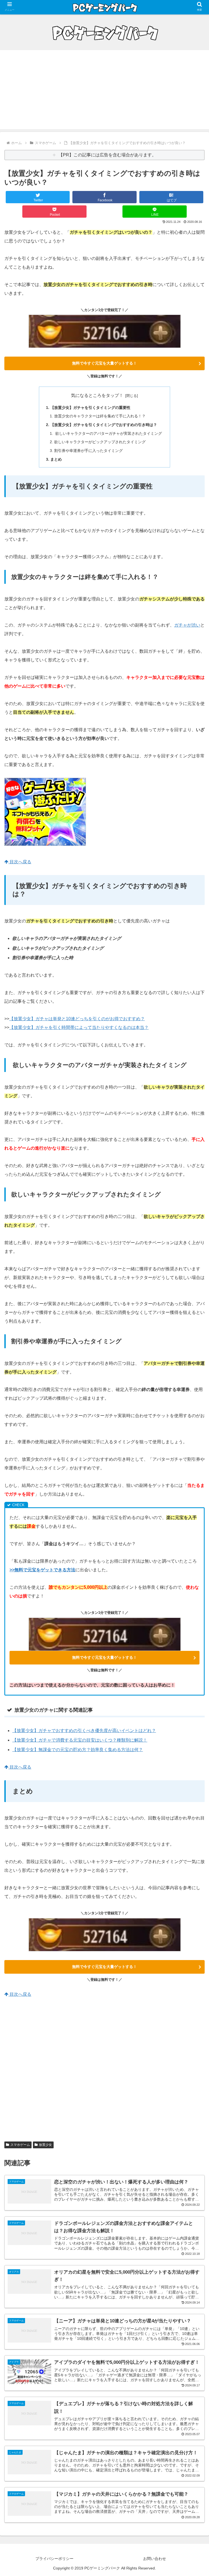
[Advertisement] (104, 91)
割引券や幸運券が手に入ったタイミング (88, 451)
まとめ (56, 459)
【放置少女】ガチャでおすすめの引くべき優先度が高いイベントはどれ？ (84, 1731)
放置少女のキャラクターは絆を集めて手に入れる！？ (100, 416)
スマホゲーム (20, 2145)
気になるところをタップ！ (97, 395)
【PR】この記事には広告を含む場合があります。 (107, 155)
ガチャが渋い (187, 625)
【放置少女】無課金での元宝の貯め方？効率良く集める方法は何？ (78, 1750)
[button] (193, 1446)
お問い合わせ (155, 2559)
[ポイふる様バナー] (45, 844)
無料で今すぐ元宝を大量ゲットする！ (104, 363)
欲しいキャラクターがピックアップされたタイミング (100, 442)
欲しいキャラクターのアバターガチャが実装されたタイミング (108, 433)
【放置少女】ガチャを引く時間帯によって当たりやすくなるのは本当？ (79, 1027)
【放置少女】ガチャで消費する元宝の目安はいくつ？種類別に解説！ (80, 1740)
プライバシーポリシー (54, 2559)
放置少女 (45, 2145)
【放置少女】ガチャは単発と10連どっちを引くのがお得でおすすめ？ (77, 1019)
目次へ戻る (20, 862)
